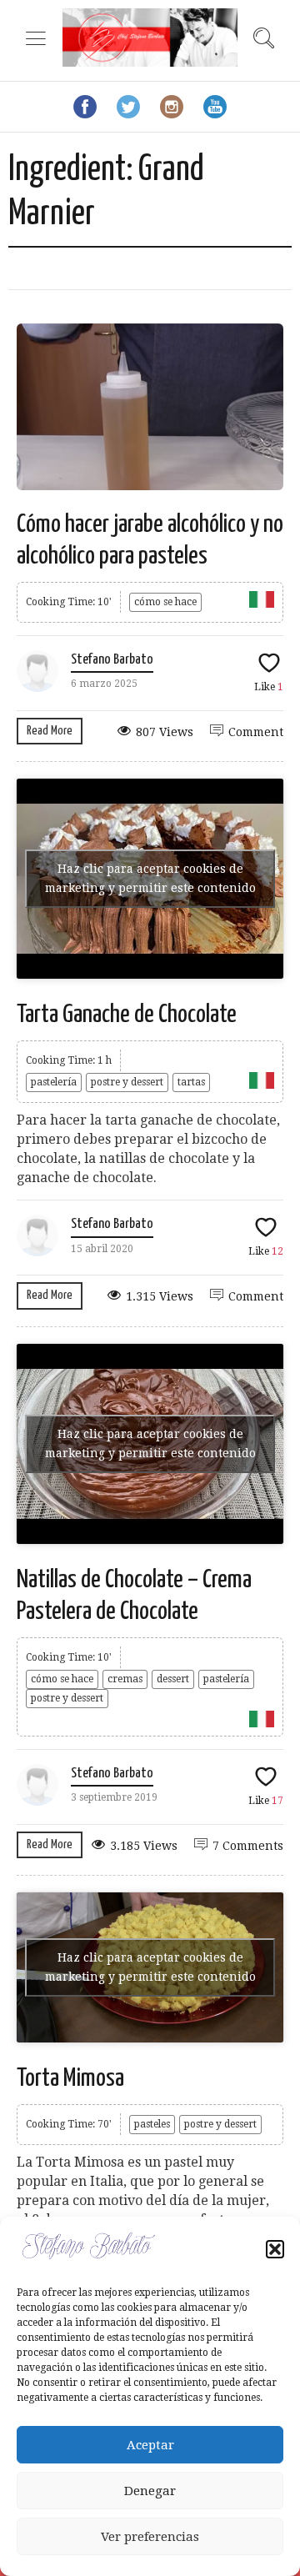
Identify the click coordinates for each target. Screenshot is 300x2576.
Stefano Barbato (112, 660)
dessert (173, 1679)
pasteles (152, 2124)
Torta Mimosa (70, 2078)
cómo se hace (165, 602)
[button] (275, 2249)
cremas (125, 1679)
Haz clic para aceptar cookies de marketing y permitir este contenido (150, 878)
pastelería (54, 1082)
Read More (50, 731)
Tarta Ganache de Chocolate (127, 1015)
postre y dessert (127, 1082)
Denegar (150, 2491)
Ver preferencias (150, 2537)
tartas (191, 1082)
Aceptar (150, 2445)
